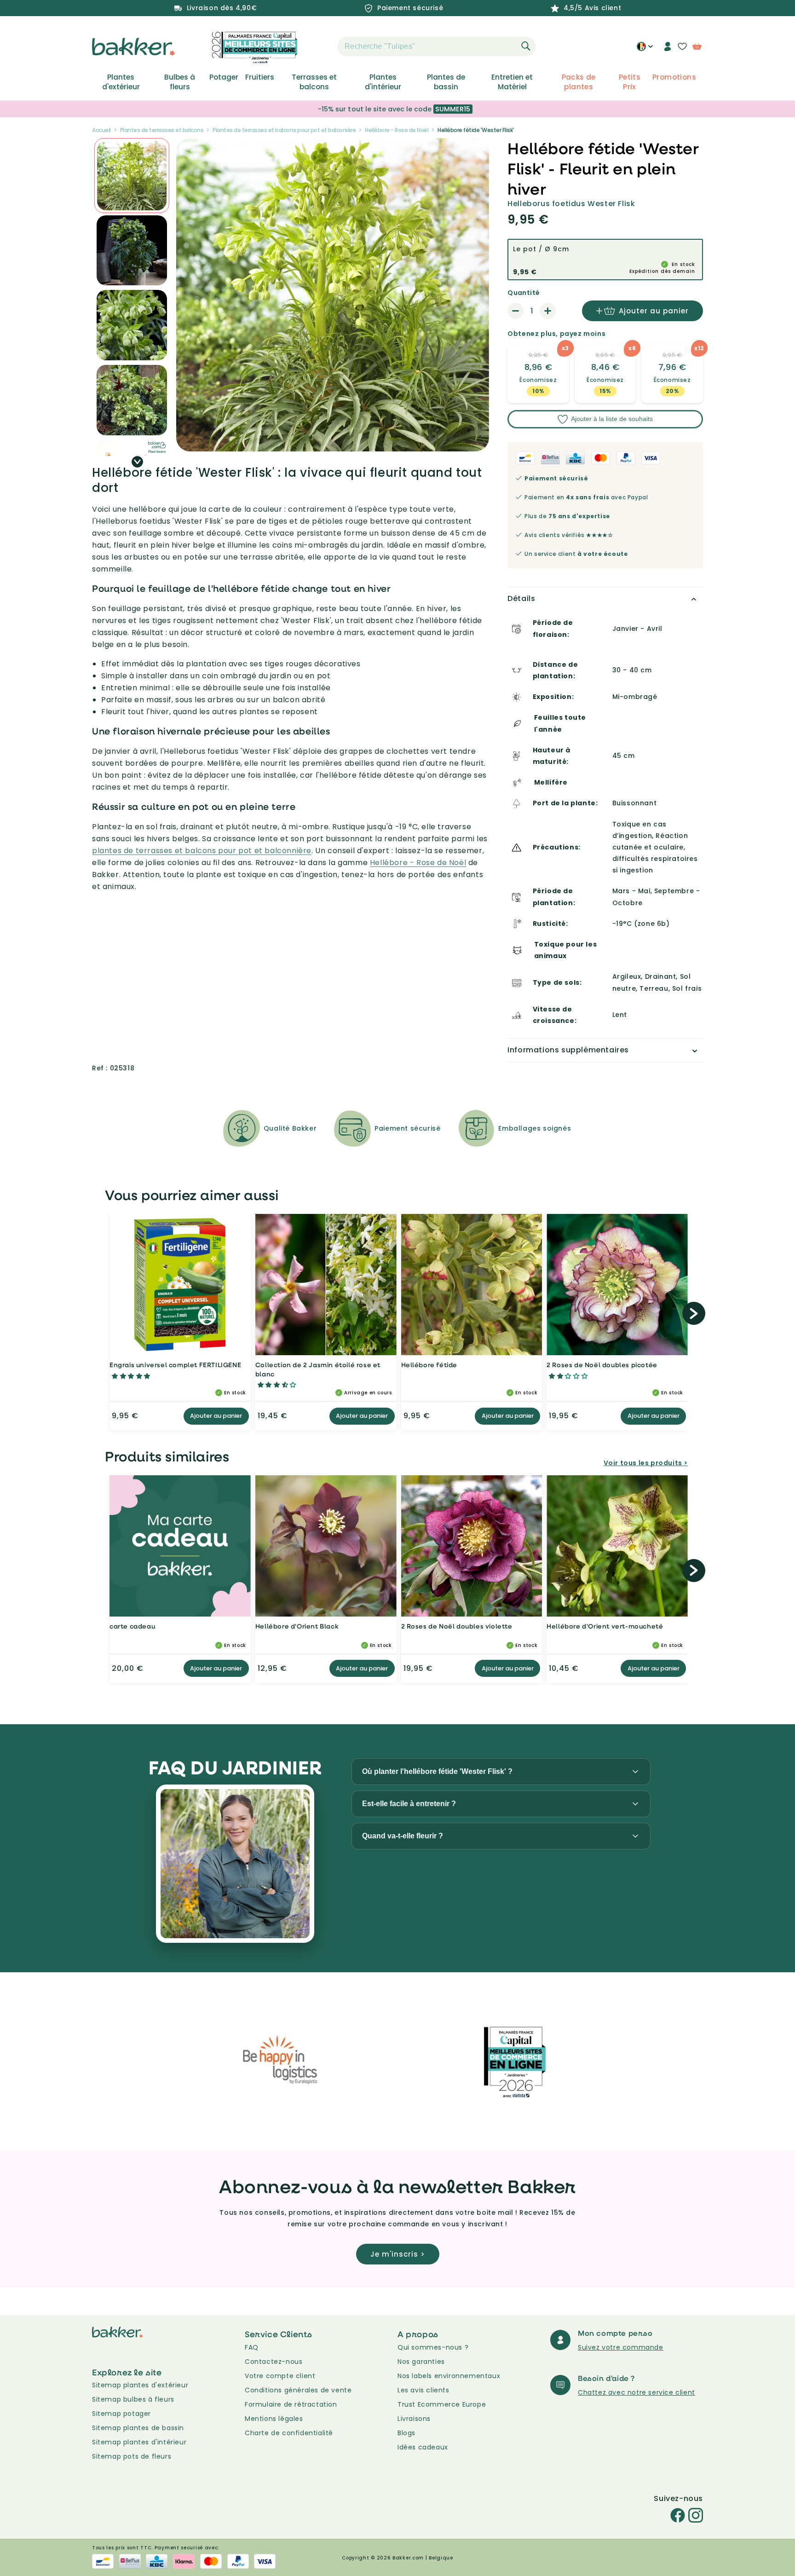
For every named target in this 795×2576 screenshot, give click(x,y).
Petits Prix (630, 82)
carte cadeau (132, 1626)
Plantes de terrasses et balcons (162, 130)
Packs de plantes (579, 82)
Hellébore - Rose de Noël (397, 130)
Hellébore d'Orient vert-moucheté (605, 1626)
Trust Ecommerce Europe (442, 2404)
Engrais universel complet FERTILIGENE (175, 1365)
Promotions (674, 77)
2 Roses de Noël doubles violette (457, 1626)
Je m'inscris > (398, 2254)
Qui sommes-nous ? (433, 2347)
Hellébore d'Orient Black (297, 1626)
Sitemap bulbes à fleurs (133, 2399)
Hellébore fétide (429, 1365)
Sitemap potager (121, 2414)
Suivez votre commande (621, 2347)
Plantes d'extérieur (121, 82)
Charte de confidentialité (289, 2433)
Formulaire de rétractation (291, 2404)
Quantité (524, 293)
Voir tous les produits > (646, 1463)
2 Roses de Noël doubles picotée (602, 1365)
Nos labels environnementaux (449, 2376)
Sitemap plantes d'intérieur (139, 2442)
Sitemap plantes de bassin (138, 2428)
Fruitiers (260, 77)
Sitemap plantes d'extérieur (140, 2385)
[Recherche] (526, 46)
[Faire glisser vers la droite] (137, 462)
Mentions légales (274, 2419)
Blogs (406, 2433)
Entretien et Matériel (512, 82)
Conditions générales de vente (298, 2390)
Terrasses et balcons (314, 82)
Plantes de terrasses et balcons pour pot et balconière (284, 130)
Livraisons (414, 2419)
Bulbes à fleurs (180, 82)
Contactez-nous (274, 2362)
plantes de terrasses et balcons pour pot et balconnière (202, 851)
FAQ (252, 2347)
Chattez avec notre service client (637, 2392)
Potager (224, 77)
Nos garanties (421, 2362)
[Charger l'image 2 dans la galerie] (132, 176)
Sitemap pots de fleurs (132, 2456)
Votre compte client (280, 2376)
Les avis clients (423, 2390)
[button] (321, 46)
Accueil (101, 130)
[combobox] (437, 46)
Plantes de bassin (446, 82)
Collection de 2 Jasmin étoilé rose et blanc (318, 1369)
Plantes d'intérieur (383, 82)
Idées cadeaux (423, 2447)
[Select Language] (645, 50)
